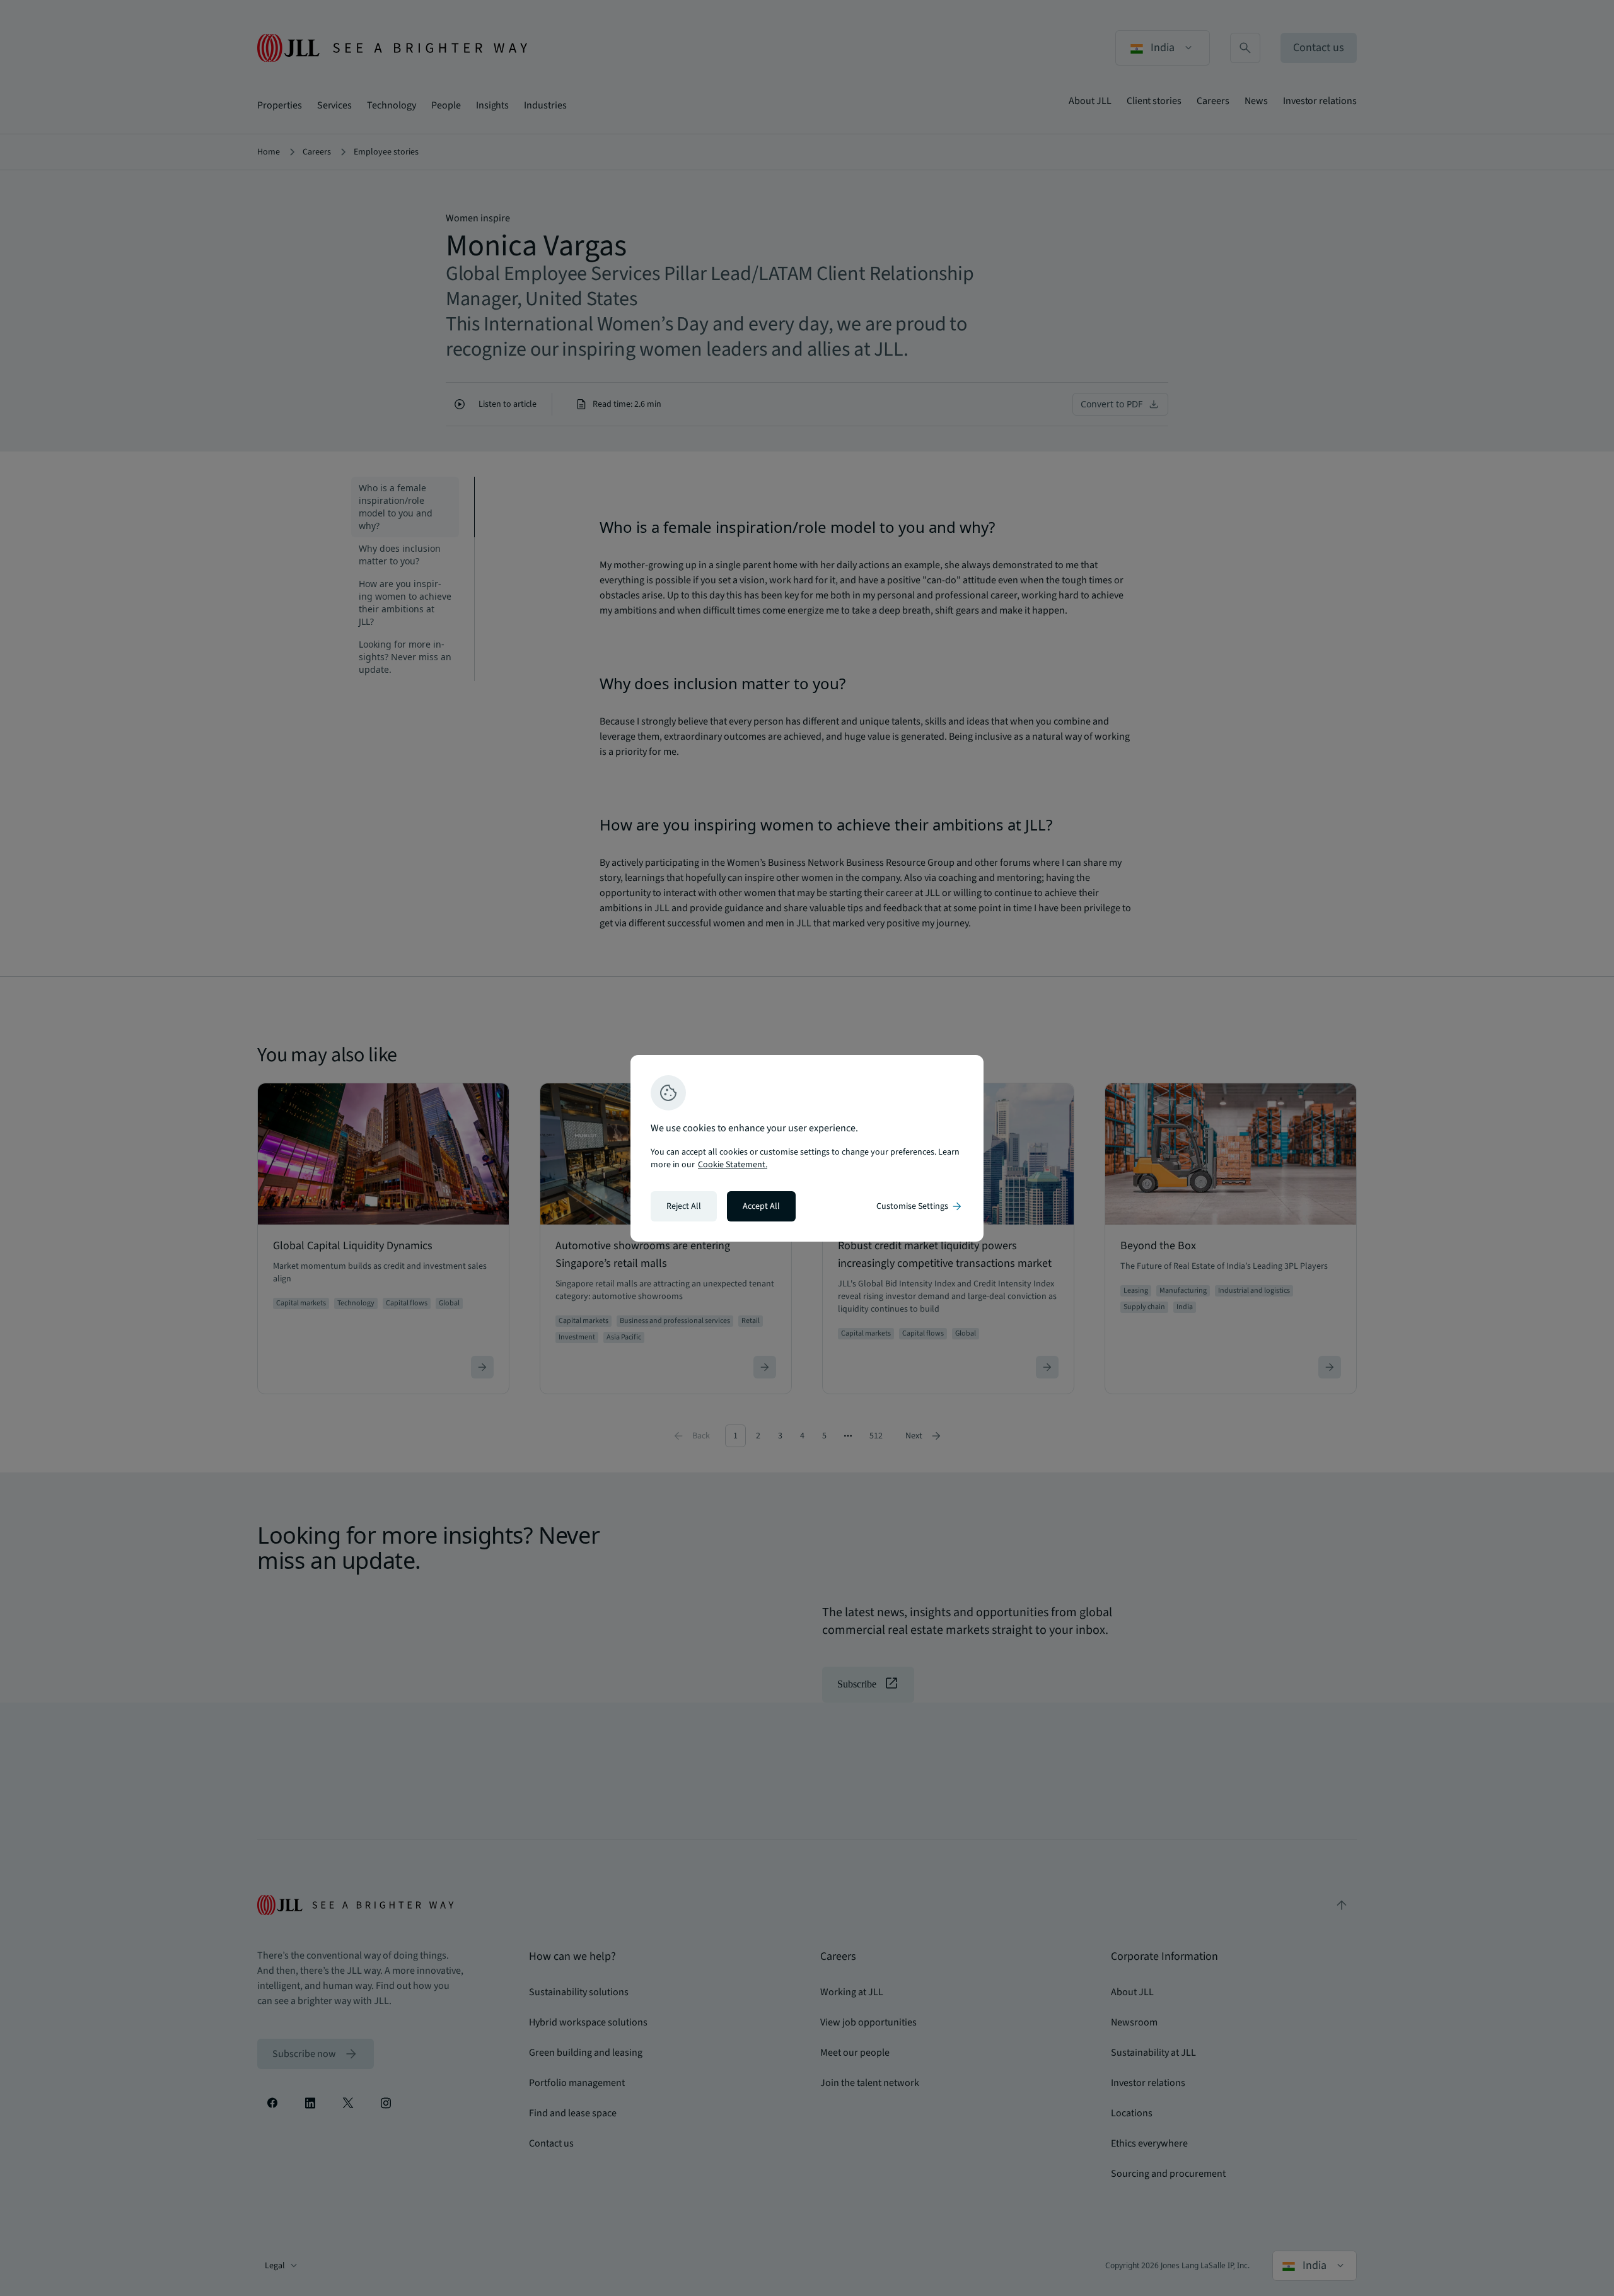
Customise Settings (920, 1206)
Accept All (761, 1206)
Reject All (684, 1206)
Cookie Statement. (733, 1165)
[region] (807, 1148)
